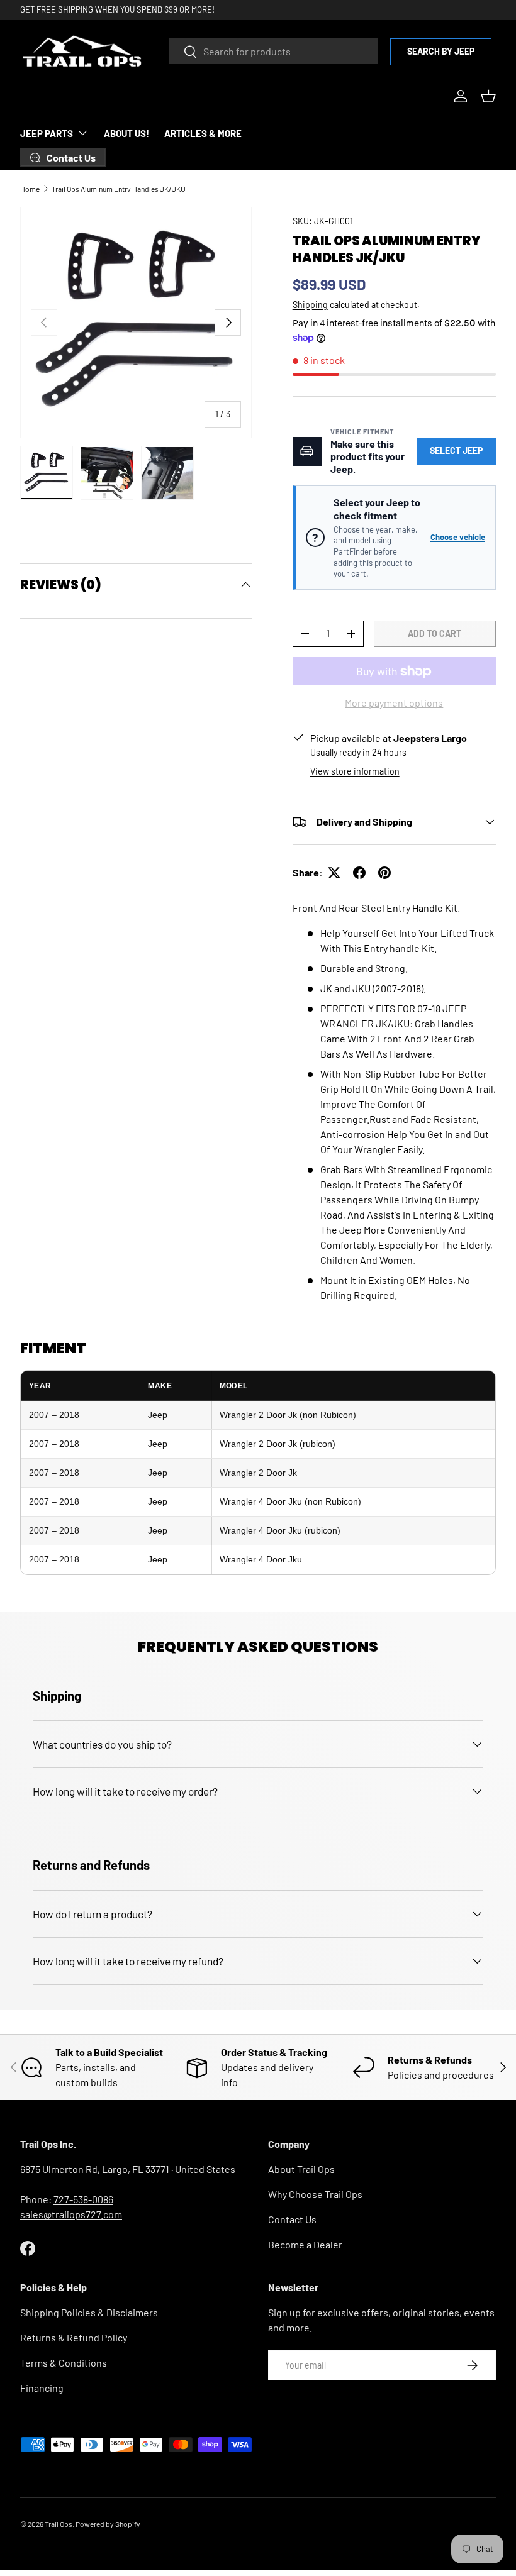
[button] (488, 96)
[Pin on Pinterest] (384, 873)
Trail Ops (59, 2524)
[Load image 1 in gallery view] (47, 473)
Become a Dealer (305, 2244)
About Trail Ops (301, 2169)
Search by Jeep (441, 51)
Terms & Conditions (64, 2363)
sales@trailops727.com (71, 2214)
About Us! (126, 133)
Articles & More (203, 133)
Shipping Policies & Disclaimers (89, 2312)
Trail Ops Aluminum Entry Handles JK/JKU (119, 189)
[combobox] (274, 51)
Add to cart (435, 633)
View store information (355, 771)
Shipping (310, 305)
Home (30, 189)
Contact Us (292, 2219)
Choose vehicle (458, 537)
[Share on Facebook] (359, 873)
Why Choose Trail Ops (315, 2194)
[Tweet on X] (334, 873)
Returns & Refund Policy (74, 2337)
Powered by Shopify (108, 2524)
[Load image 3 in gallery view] (167, 473)
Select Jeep (456, 451)
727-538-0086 (83, 2199)
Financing (42, 2388)
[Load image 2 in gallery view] (107, 473)
